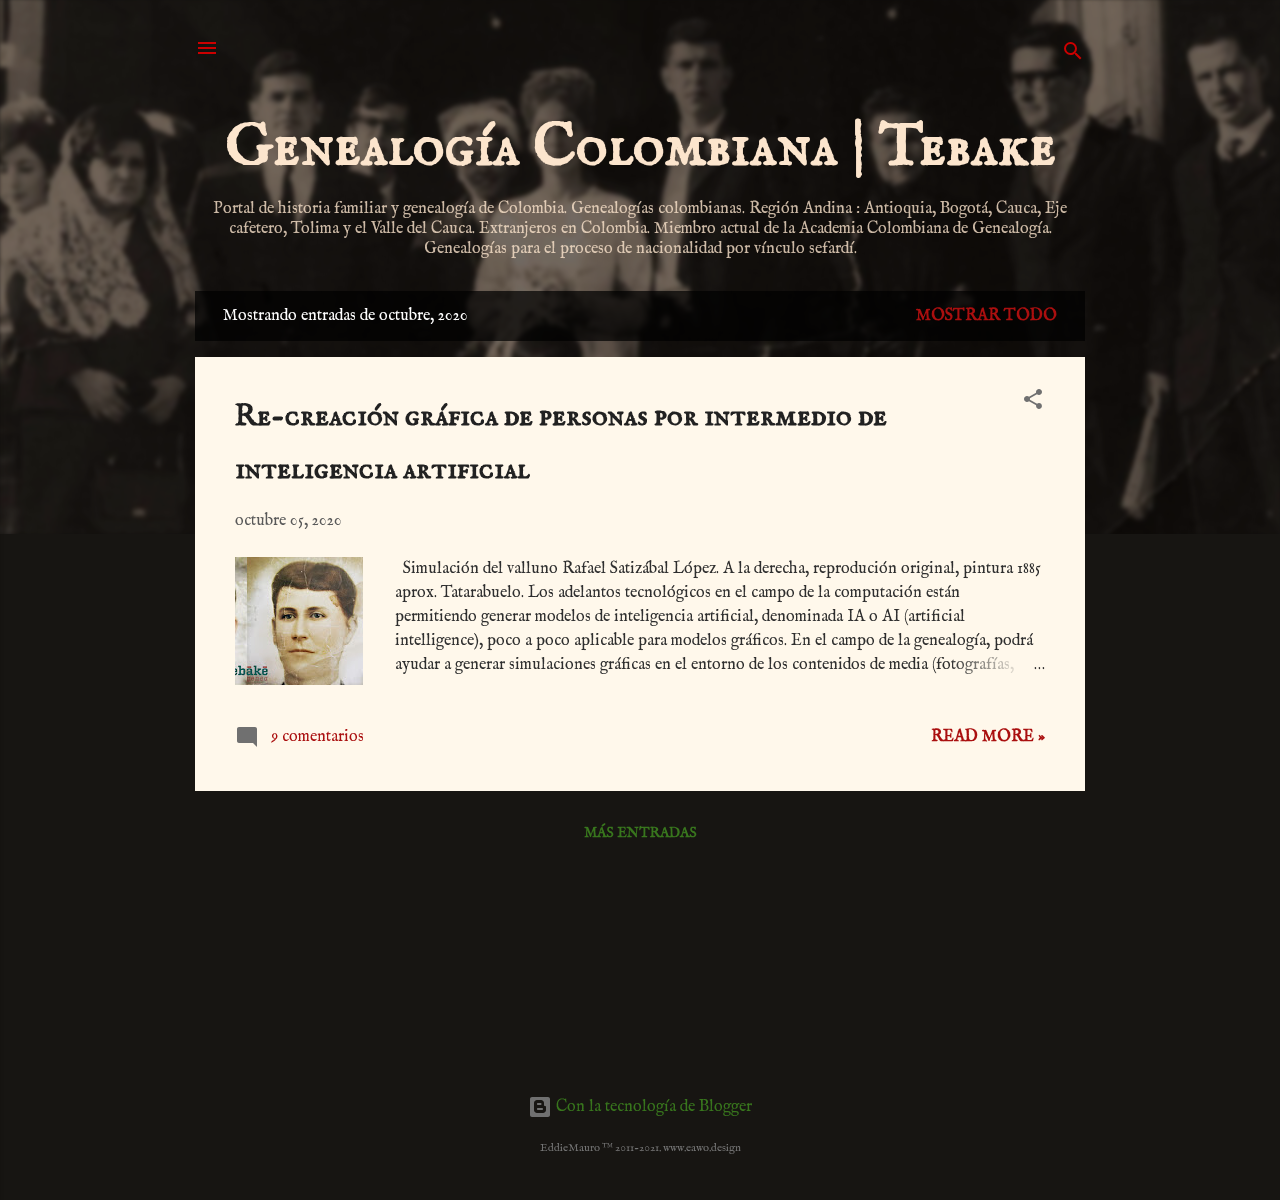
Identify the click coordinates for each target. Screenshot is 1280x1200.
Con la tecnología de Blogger (652, 1107)
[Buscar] (1073, 54)
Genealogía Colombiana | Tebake (640, 148)
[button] (1033, 403)
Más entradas (640, 833)
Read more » (988, 737)
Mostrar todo (986, 316)
